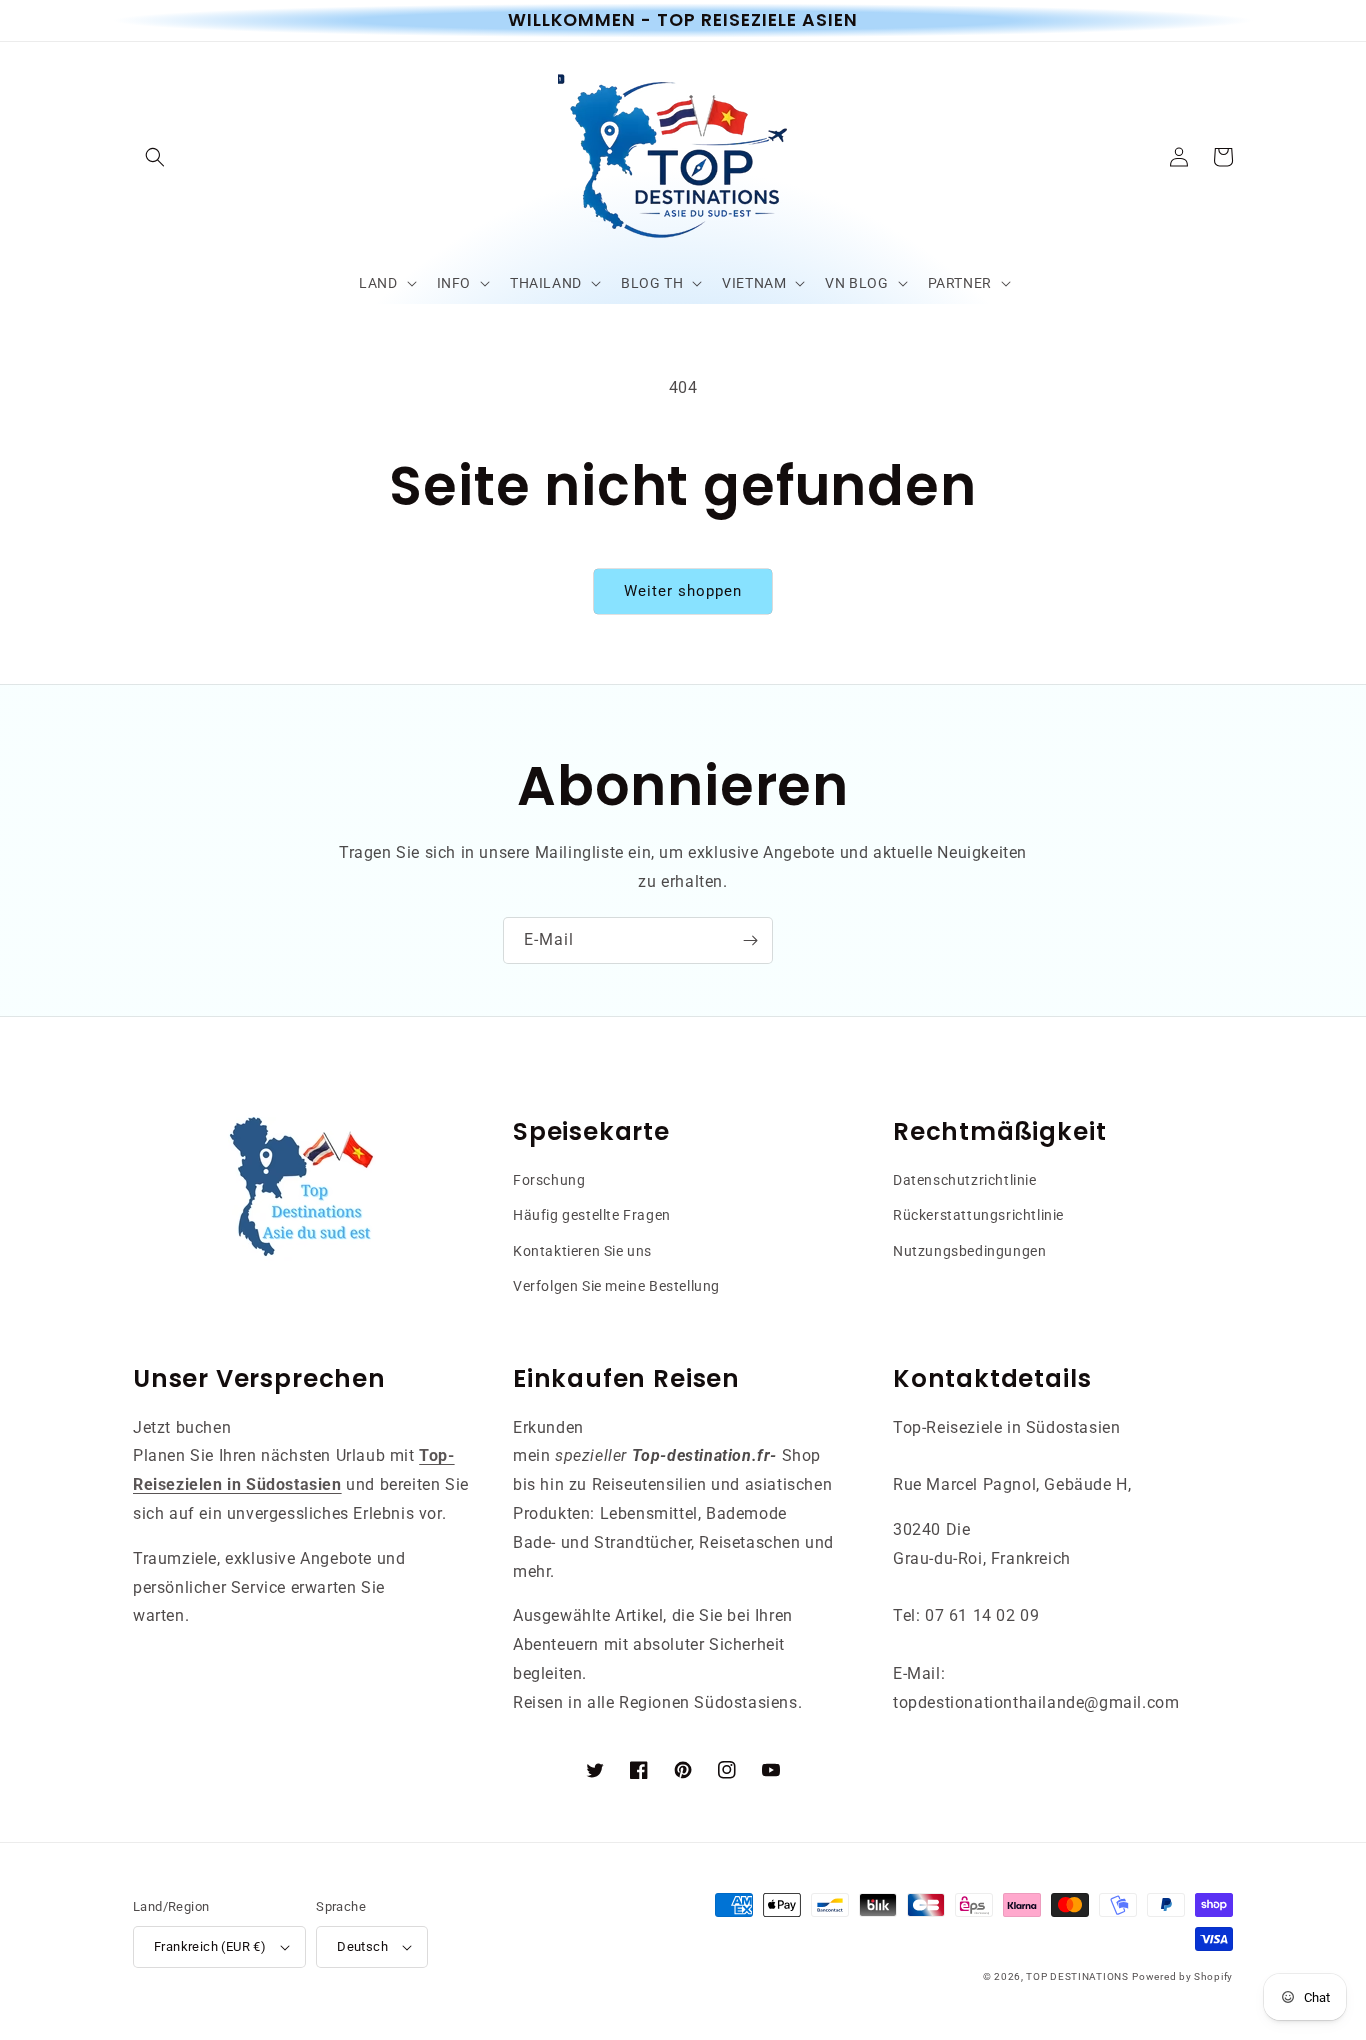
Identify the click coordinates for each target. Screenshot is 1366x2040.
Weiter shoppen (683, 591)
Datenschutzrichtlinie (965, 1180)
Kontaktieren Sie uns (582, 1251)
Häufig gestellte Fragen (592, 1215)
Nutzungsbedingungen (969, 1251)
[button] (155, 157)
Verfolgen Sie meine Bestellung (616, 1286)
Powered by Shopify (1182, 1976)
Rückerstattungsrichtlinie (978, 1215)
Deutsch (362, 1946)
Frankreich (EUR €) (210, 1946)
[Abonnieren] (750, 940)
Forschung (549, 1180)
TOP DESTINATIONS (1077, 1976)
